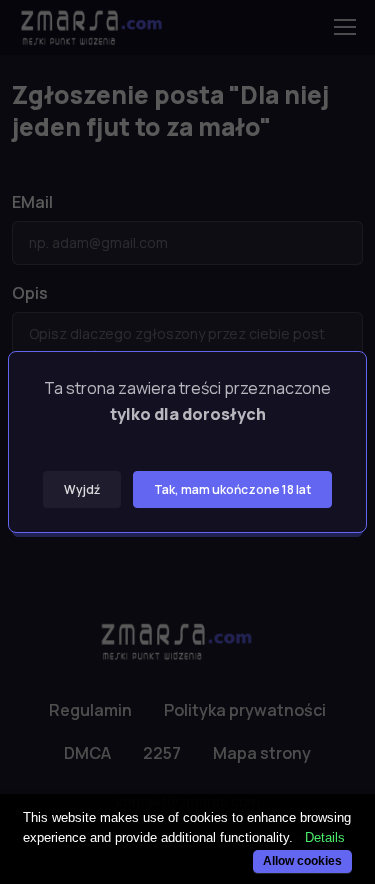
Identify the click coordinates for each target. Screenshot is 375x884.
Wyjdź (82, 489)
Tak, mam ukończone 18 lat (232, 489)
